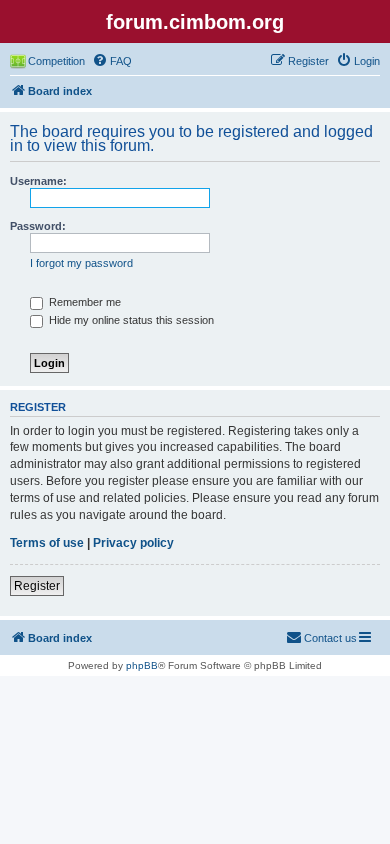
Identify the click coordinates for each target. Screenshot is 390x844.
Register (37, 586)
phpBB (142, 665)
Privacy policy (133, 543)
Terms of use (47, 543)
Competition (56, 61)
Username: (38, 181)
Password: (38, 226)
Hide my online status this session (130, 320)
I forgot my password (81, 263)
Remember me (83, 302)
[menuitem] (112, 61)
